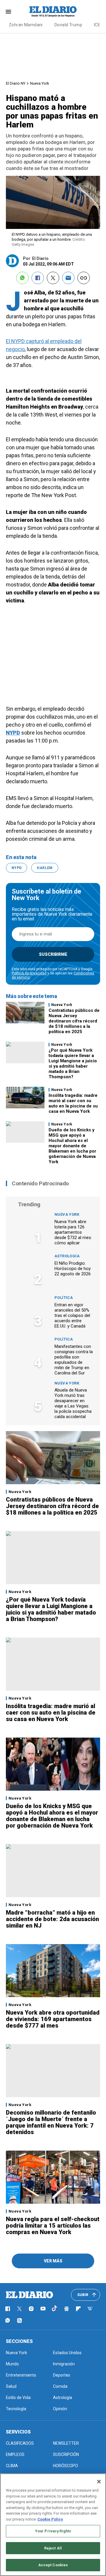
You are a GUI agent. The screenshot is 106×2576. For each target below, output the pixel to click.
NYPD (13, 733)
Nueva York (40, 83)
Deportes (62, 2375)
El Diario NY (16, 83)
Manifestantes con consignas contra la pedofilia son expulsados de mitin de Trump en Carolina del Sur (74, 1360)
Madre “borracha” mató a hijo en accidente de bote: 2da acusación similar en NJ (52, 1919)
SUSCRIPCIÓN (66, 2454)
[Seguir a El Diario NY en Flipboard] (78, 2309)
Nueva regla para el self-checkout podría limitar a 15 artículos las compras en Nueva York (53, 2226)
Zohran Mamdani (26, 25)
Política (64, 1298)
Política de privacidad (29, 973)
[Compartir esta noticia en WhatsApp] (22, 278)
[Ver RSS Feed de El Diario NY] (19, 2321)
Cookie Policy (50, 2519)
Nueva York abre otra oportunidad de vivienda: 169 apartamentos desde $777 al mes (53, 2019)
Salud (11, 2386)
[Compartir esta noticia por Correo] (68, 278)
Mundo (12, 2364)
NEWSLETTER (66, 2443)
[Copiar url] (84, 278)
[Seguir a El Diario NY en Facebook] (8, 2309)
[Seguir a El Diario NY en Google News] (67, 2309)
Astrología (67, 1256)
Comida (60, 2386)
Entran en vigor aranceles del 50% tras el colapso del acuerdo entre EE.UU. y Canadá (72, 1315)
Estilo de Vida (18, 2398)
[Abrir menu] (8, 12)
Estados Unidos (67, 2353)
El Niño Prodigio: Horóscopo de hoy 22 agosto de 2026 (73, 1269)
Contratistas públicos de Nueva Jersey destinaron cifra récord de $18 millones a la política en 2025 (74, 1021)
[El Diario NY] (53, 12)
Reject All (53, 2548)
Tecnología (16, 2409)
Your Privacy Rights (53, 2531)
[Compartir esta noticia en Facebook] (38, 278)
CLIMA (12, 2466)
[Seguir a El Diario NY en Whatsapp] (8, 2321)
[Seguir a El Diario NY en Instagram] (31, 2309)
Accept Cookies (53, 2565)
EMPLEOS (15, 2454)
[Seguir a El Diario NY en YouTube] (43, 2309)
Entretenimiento (21, 2375)
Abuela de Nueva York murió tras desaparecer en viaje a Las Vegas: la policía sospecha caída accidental (73, 1403)
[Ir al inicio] (29, 2295)
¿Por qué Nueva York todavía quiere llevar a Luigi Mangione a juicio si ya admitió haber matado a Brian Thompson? (73, 1063)
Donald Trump (68, 25)
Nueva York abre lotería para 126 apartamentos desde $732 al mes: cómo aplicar (73, 1232)
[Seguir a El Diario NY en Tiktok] (55, 2309)
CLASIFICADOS (20, 2443)
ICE (97, 25)
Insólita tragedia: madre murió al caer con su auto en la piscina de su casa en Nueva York (73, 1103)
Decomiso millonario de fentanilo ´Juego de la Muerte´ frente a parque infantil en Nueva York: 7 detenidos (51, 2122)
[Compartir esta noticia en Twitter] (53, 278)
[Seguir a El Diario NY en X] (19, 2309)
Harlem (45, 868)
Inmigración (64, 2364)
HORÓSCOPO (66, 2466)
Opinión (60, 2409)
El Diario (40, 258)
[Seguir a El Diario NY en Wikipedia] (90, 2309)
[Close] (99, 2482)
